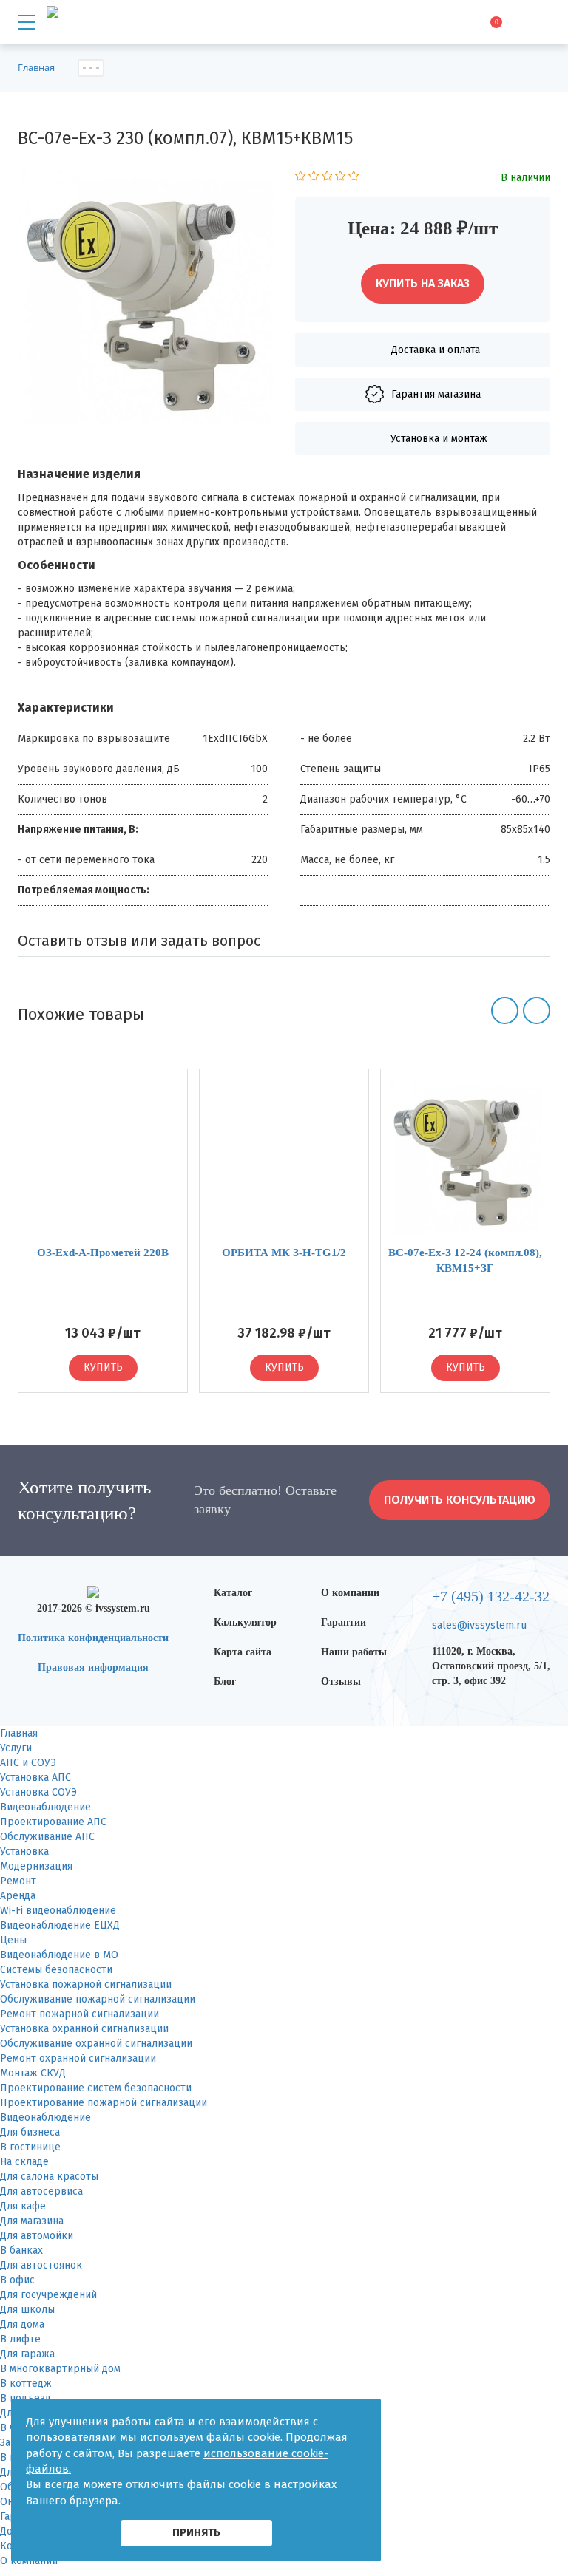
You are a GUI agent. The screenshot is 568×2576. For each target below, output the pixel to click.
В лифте (20, 2339)
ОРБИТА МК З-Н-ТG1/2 (284, 1253)
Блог (225, 1681)
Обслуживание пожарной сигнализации (98, 1999)
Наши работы (354, 1652)
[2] (314, 178)
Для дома (22, 2324)
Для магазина (32, 2221)
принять (196, 2532)
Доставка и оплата (436, 350)
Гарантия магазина (436, 394)
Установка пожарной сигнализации (86, 1984)
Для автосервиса (41, 2191)
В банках (21, 2250)
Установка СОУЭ (38, 1792)
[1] (301, 178)
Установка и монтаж (439, 439)
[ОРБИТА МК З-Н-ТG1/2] (284, 1157)
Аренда (18, 1896)
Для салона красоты (49, 2177)
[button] (505, 1011)
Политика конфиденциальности (93, 1638)
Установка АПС (35, 1778)
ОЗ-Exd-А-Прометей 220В (103, 1253)
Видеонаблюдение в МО (59, 1955)
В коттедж (26, 2384)
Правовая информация (93, 1667)
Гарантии (344, 1622)
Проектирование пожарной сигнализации (104, 2103)
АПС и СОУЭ (28, 1763)
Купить (103, 1367)
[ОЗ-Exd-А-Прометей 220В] (103, 1157)
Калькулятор (245, 1622)
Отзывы (341, 1681)
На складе (24, 2162)
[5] (354, 178)
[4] (341, 178)
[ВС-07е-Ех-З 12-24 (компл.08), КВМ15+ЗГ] (465, 1157)
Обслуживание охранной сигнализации (96, 2044)
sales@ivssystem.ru (479, 1625)
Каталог (233, 1593)
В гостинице (30, 2147)
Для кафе (23, 2206)
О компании (350, 1593)
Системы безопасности (56, 1970)
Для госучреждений (48, 2295)
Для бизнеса (30, 2132)
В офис (17, 2280)
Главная (19, 1733)
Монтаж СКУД (33, 2073)
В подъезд (26, 2398)
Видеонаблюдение (45, 1807)
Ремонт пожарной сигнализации (80, 2014)
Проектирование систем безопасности (96, 2088)
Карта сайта (243, 1652)
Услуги (16, 1748)
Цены (13, 1940)
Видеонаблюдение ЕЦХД (60, 1925)
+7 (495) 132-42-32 (491, 1596)
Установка (24, 1851)
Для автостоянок (41, 2265)
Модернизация (36, 1866)
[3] (327, 178)
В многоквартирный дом (60, 2369)
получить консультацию (460, 1500)
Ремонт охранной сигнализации (78, 2058)
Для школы (27, 2310)
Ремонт (18, 1881)
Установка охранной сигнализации (84, 2029)
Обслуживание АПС (47, 1837)
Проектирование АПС (53, 1822)
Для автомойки (37, 2236)
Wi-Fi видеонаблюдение (58, 1911)
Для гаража (27, 2354)
